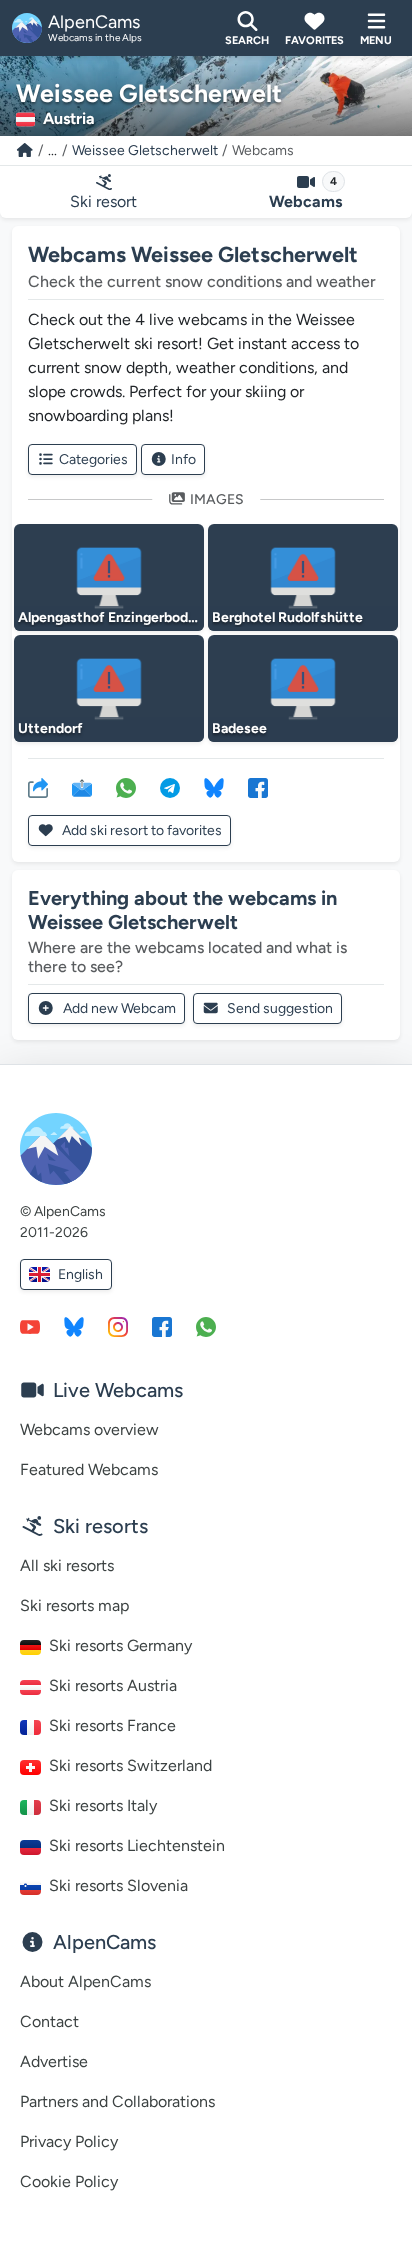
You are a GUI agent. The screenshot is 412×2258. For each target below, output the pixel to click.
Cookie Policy (69, 2181)
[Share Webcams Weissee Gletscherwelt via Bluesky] (214, 787)
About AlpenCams (85, 1981)
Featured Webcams (89, 1469)
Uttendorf (50, 728)
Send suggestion (280, 1008)
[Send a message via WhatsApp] (206, 1326)
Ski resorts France (112, 1725)
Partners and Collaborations (117, 2101)
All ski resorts (67, 1565)
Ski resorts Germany (120, 1645)
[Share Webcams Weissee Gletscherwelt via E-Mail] (82, 787)
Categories (93, 459)
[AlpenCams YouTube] (30, 1326)
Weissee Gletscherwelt (145, 150)
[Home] (25, 150)
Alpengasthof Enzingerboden (111, 617)
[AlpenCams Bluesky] (74, 1326)
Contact (49, 2021)
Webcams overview (89, 1429)
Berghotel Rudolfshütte (287, 617)
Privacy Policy (69, 2141)
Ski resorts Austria (113, 1685)
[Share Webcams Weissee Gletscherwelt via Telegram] (170, 787)
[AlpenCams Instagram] (118, 1326)
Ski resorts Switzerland (130, 1765)
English (80, 1274)
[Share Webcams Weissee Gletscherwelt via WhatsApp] (126, 787)
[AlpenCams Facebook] (162, 1326)
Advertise (54, 2061)
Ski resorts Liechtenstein (137, 1845)
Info (183, 459)
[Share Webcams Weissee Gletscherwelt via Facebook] (258, 787)
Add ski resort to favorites (140, 830)
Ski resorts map (74, 1605)
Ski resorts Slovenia (118, 1885)
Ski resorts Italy (103, 1805)
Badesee (239, 728)
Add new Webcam (119, 1008)
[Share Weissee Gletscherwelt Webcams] (38, 787)
